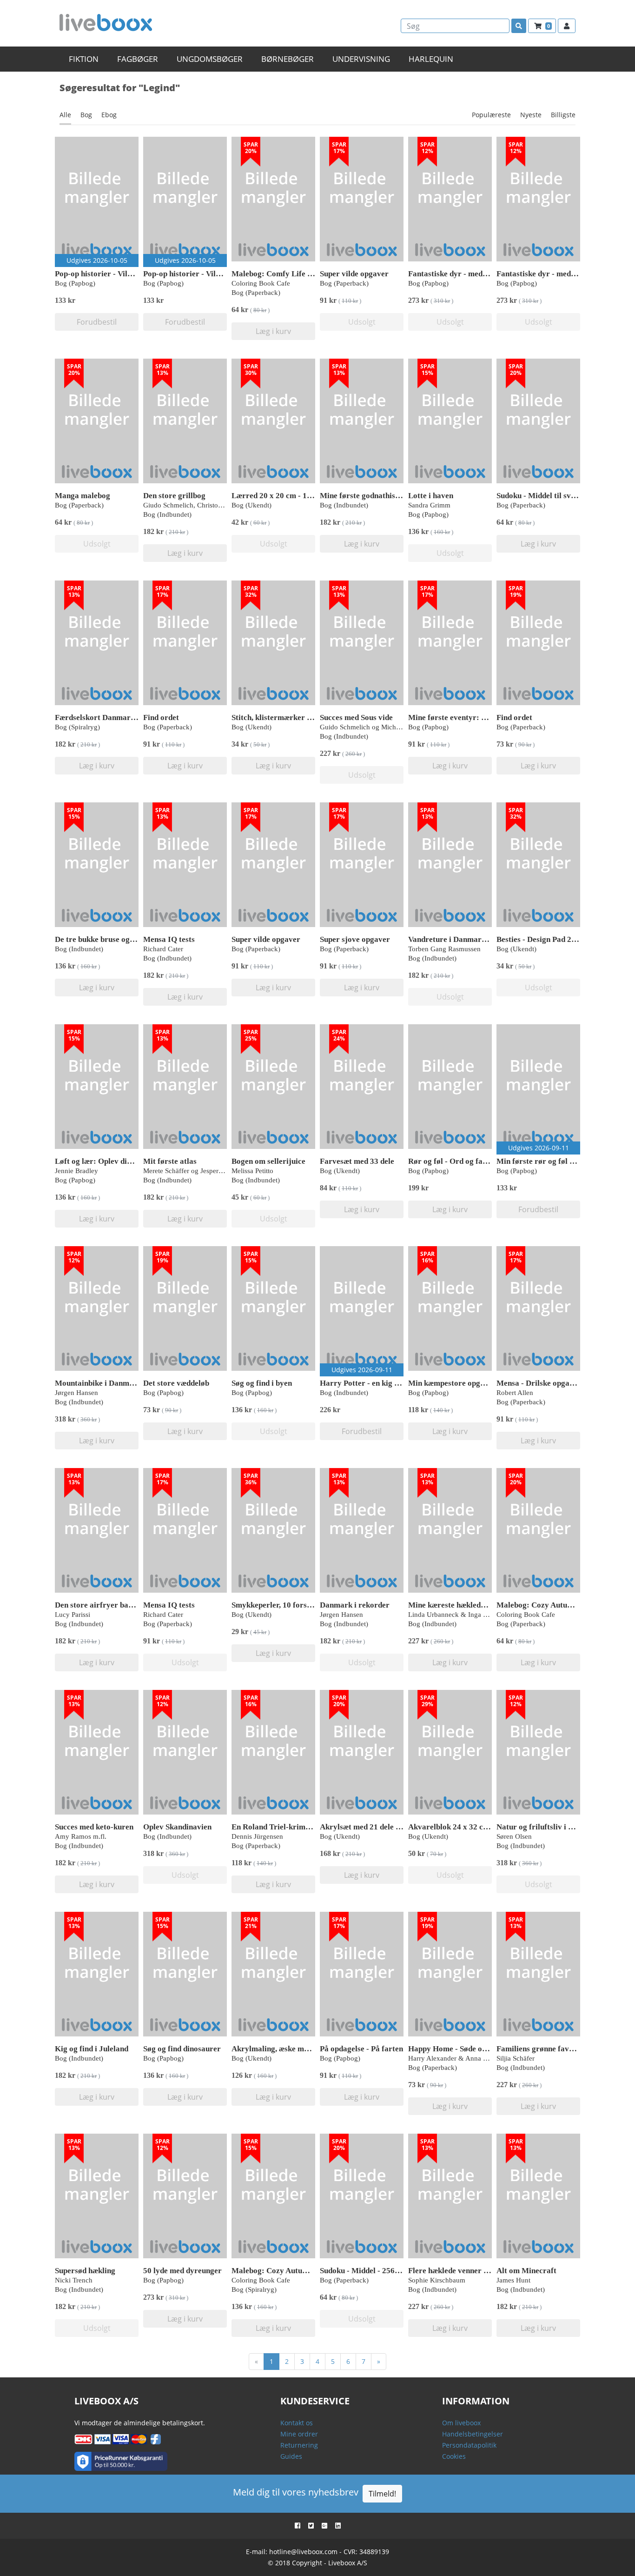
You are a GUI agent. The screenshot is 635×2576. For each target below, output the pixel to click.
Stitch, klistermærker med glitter (288, 717)
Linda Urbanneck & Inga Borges (456, 1615)
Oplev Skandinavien (177, 1827)
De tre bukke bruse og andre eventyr (117, 939)
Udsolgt (362, 322)
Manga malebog (83, 496)
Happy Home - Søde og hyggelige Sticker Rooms (491, 2049)
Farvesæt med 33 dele (357, 1161)
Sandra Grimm (429, 505)
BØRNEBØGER (288, 59)
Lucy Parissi (73, 1615)
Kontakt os (297, 2423)
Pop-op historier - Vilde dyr (102, 274)
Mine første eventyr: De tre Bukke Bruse (478, 717)
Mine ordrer (299, 2434)
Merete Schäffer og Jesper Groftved (195, 1171)
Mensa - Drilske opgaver (539, 1383)
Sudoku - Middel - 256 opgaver (372, 2271)
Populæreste (491, 115)
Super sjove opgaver (355, 939)
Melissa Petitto (252, 1171)
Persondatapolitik (469, 2445)
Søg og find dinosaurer (182, 2049)
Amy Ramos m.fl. (81, 1836)
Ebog (109, 115)
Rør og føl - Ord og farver (453, 1161)
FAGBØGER (138, 59)
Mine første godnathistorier (368, 496)
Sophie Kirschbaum (437, 2280)
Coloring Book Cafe (261, 283)
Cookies (454, 2456)
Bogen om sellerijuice (268, 1161)
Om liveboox (461, 2423)
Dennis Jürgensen (257, 1836)
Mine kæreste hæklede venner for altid (474, 1605)
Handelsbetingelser (473, 2434)
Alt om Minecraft (526, 2271)
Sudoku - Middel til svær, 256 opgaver (561, 496)
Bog (86, 115)
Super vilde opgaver (354, 274)
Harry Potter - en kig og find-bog (377, 1383)
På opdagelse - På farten (361, 2049)
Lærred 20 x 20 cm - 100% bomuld (291, 496)
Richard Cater (163, 949)
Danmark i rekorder (355, 1605)
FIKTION (84, 59)
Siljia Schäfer (516, 2058)
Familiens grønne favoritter (544, 2049)
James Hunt (513, 2280)
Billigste (563, 115)
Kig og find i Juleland (92, 2049)
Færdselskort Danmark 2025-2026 (114, 717)
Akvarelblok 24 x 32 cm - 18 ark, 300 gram (482, 1827)
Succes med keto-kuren (94, 1827)
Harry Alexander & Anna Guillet (455, 2058)
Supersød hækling (85, 2271)
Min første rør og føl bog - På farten (559, 1161)
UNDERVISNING (361, 59)
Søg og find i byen (262, 1383)
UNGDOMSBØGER (210, 59)
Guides (291, 2456)
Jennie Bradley (76, 1171)
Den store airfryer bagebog (102, 1605)
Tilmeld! (382, 2494)
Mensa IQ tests (169, 939)
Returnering (299, 2445)
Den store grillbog (174, 496)
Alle (65, 115)
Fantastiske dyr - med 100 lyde (461, 274)
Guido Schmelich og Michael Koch (371, 727)
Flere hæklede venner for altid (460, 2271)
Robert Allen (515, 1393)
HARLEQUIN (431, 59)
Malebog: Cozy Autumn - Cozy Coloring (566, 1605)
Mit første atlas (170, 1161)
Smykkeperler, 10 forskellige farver (293, 1605)
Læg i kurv (273, 331)
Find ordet (161, 717)
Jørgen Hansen (76, 1393)
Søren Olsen (514, 1836)
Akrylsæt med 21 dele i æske (368, 1827)
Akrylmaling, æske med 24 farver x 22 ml (302, 2049)
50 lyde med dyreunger (182, 2271)
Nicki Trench (74, 2280)
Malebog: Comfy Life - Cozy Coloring (297, 274)
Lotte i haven (431, 496)
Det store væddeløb (176, 1383)
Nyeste (531, 115)
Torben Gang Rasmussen (444, 949)
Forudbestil (97, 322)
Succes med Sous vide (356, 717)
